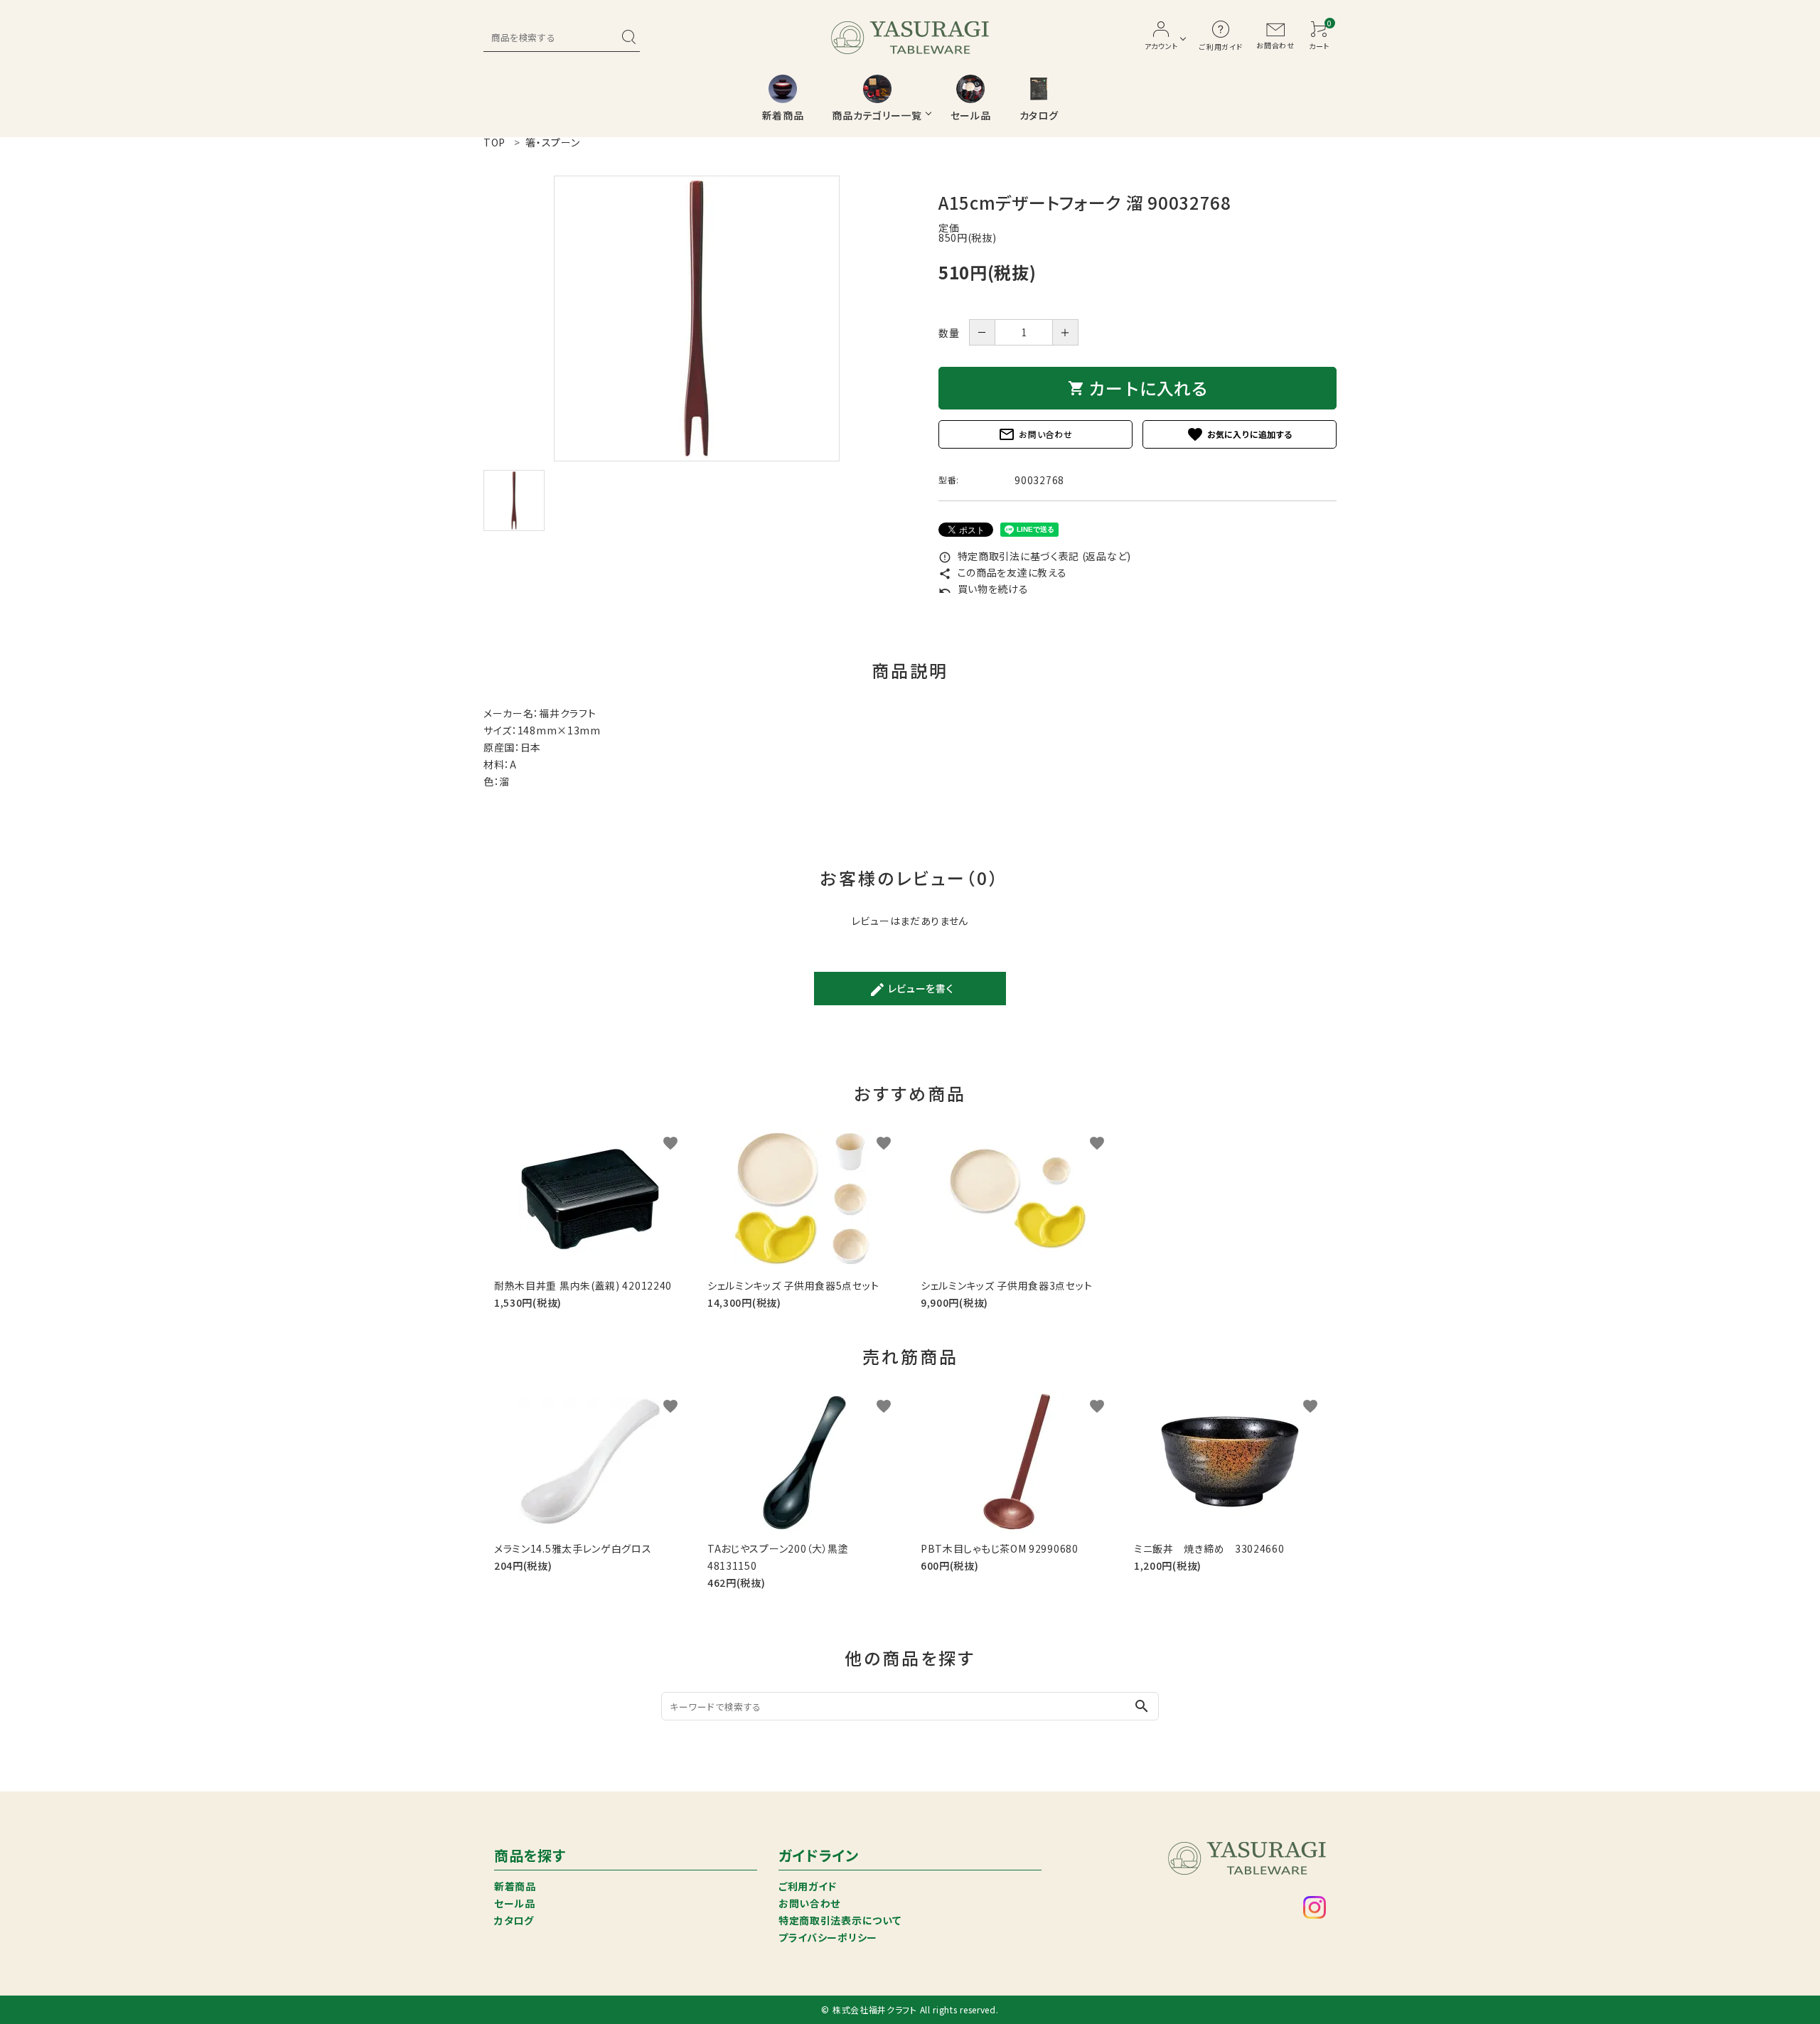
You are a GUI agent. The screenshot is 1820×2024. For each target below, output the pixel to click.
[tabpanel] (697, 318)
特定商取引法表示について (840, 1920)
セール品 (515, 1903)
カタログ (514, 1920)
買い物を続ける (984, 589)
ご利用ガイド (808, 1886)
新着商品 (515, 1886)
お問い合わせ (1035, 434)
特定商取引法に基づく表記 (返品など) (1035, 556)
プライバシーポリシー (828, 1937)
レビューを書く (911, 990)
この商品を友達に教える (1002, 572)
